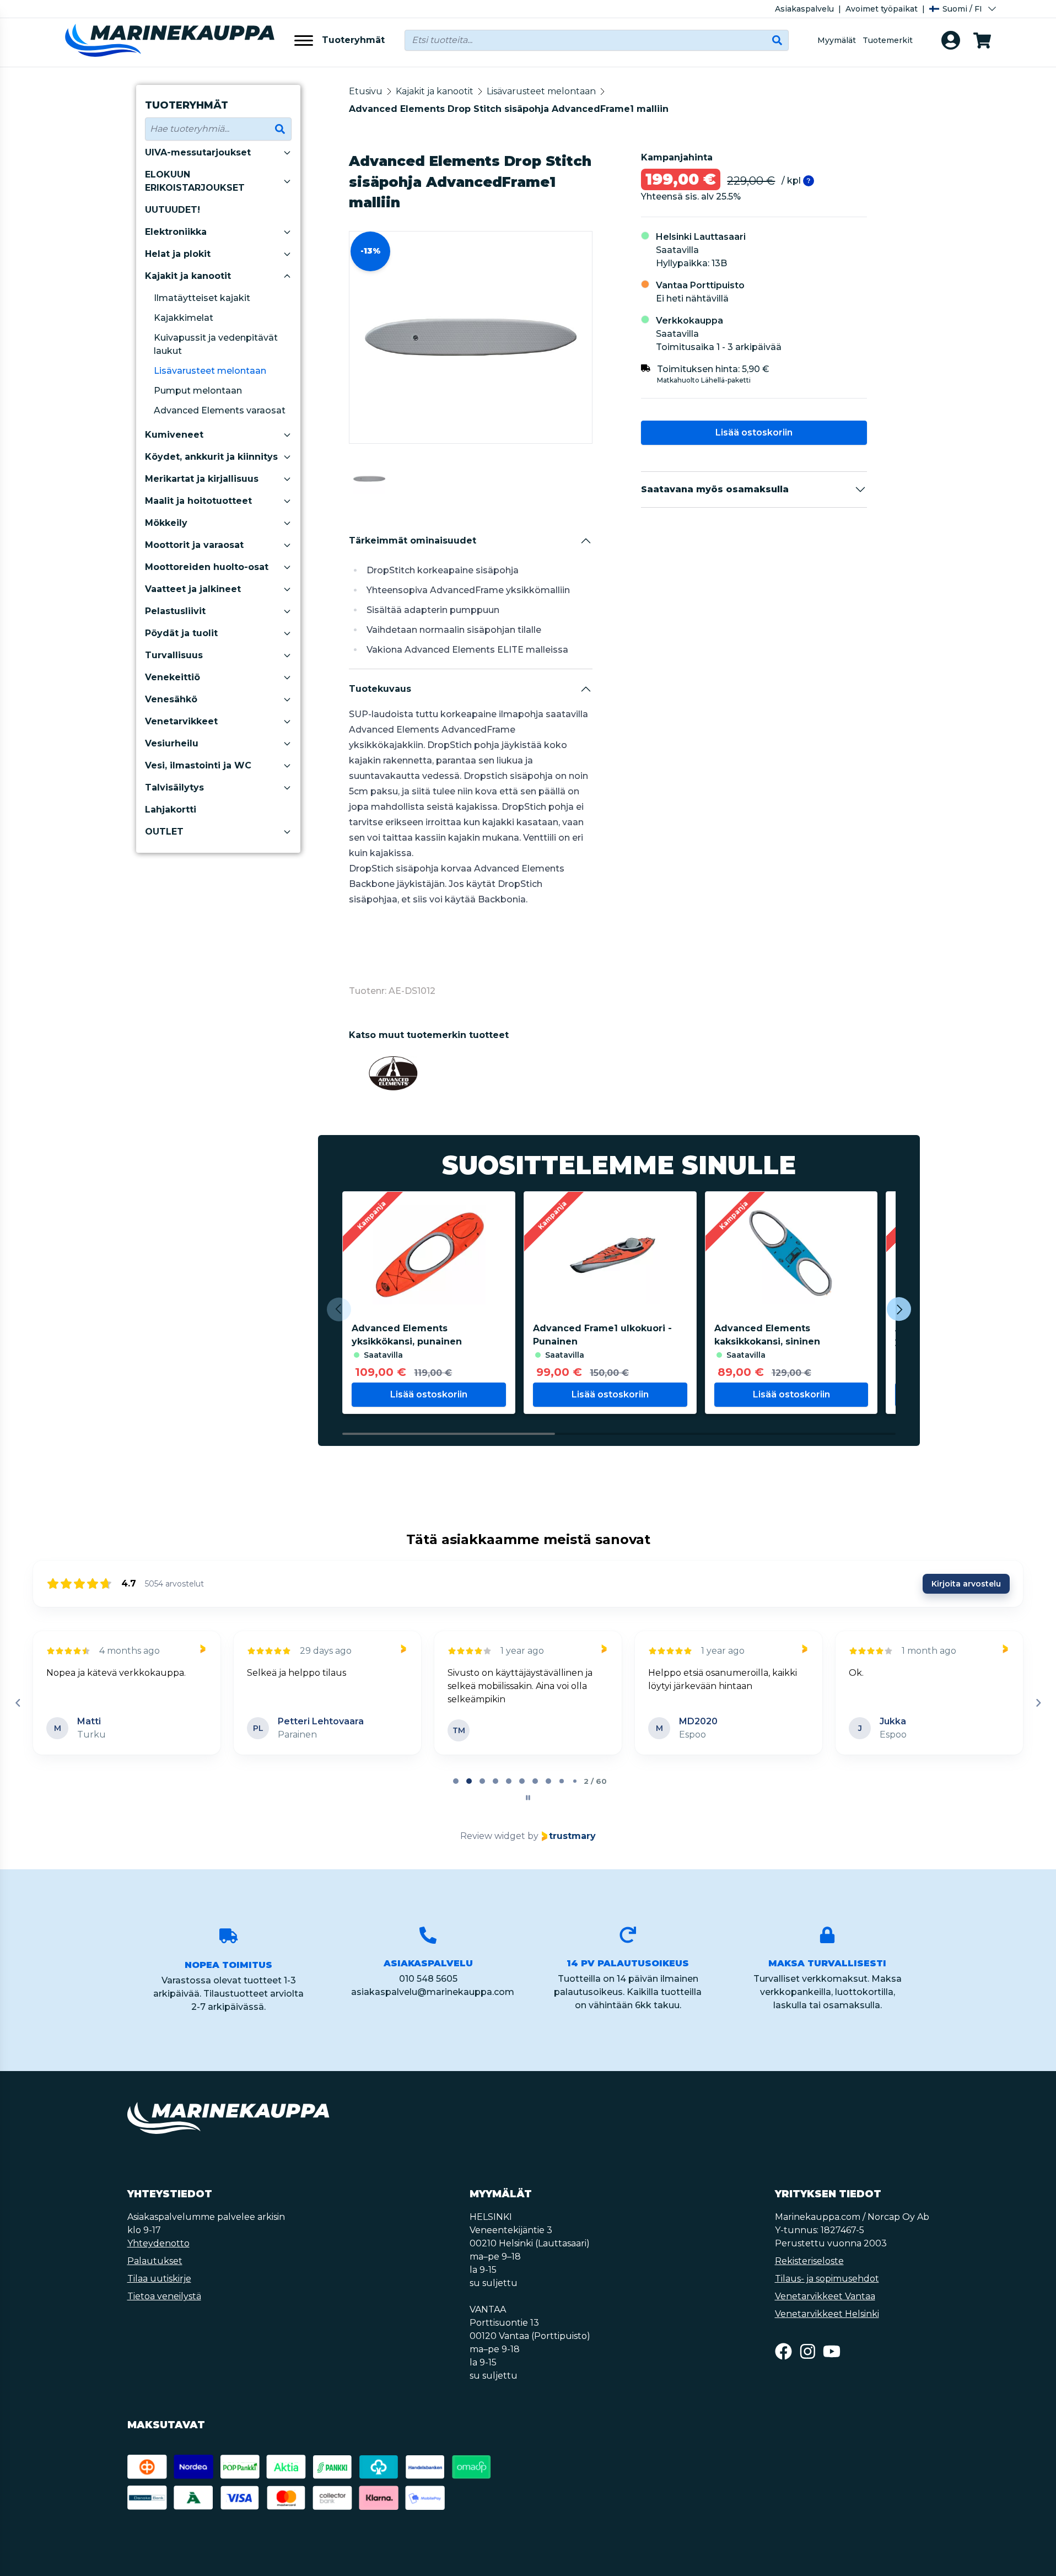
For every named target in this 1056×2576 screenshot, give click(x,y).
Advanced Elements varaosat (220, 410)
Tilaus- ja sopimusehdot (827, 2279)
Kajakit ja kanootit (188, 276)
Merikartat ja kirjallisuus (202, 479)
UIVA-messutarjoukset (198, 152)
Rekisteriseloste (809, 2261)
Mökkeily (166, 523)
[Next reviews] (1038, 1703)
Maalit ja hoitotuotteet (198, 501)
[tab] (456, 1781)
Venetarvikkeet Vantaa (825, 2296)
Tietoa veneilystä (164, 2296)
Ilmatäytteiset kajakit (202, 298)
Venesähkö (171, 699)
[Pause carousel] (528, 1798)
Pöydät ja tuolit (181, 633)
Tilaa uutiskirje (159, 2279)
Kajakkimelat (184, 318)
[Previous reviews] (18, 1703)
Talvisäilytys (174, 787)
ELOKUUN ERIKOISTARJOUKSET (195, 181)
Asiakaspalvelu (804, 9)
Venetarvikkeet (181, 721)
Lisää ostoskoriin (754, 432)
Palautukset (155, 2261)
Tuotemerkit (888, 40)
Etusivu (366, 91)
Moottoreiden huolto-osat (207, 567)
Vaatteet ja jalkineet (193, 589)
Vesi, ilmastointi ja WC (198, 765)
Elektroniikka (176, 232)
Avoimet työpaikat (882, 9)
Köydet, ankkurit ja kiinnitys (211, 457)
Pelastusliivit (175, 611)
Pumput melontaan (198, 391)
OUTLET (164, 832)
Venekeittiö (173, 677)
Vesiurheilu (172, 743)
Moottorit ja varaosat (194, 545)
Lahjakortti (171, 810)
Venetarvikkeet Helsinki (827, 2314)
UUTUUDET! (173, 210)
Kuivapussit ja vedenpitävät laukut (216, 344)
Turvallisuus (174, 655)
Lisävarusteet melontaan (210, 371)
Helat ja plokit (178, 254)
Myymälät (837, 40)
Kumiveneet (174, 435)
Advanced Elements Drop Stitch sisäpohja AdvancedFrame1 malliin (509, 109)
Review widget (493, 1836)
